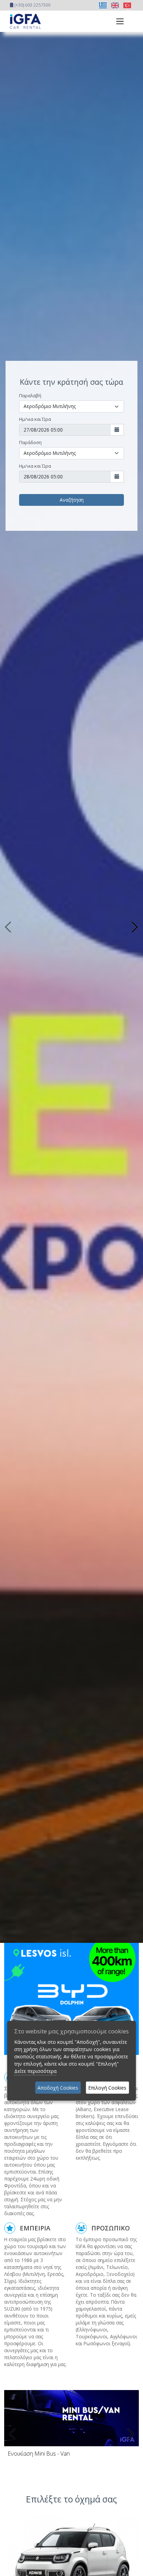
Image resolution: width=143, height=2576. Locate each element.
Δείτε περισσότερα (35, 2071)
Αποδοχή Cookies (58, 2088)
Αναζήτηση (72, 500)
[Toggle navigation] (118, 21)
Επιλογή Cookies (107, 2088)
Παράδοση (30, 442)
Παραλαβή (30, 396)
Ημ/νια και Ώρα (35, 419)
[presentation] (13, 2434)
